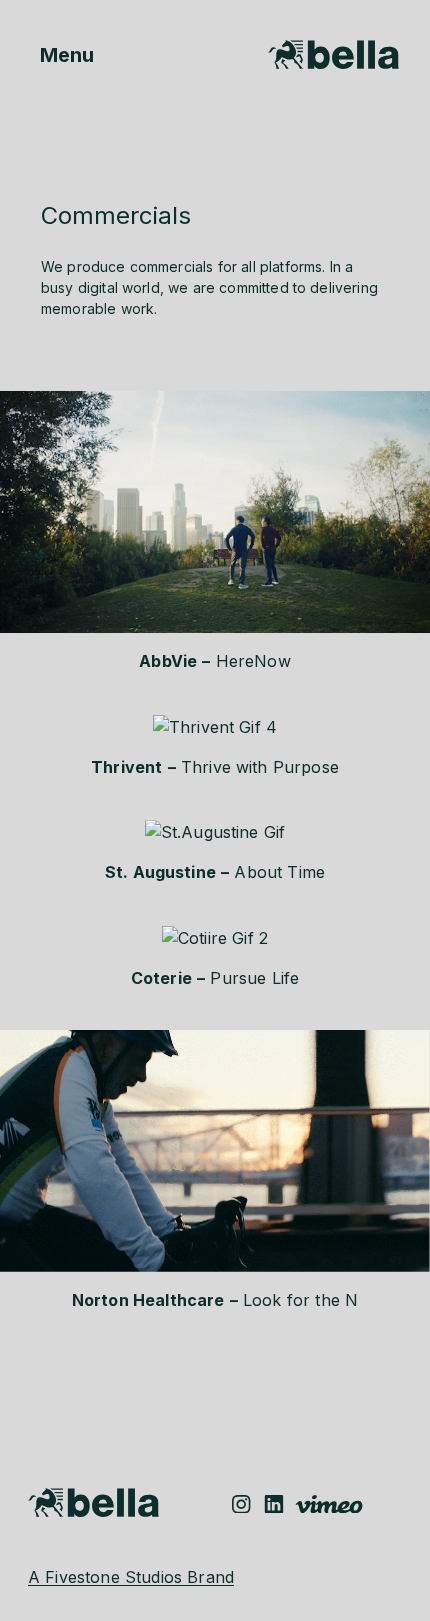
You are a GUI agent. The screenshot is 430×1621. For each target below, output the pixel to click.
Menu (50, 55)
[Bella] (333, 53)
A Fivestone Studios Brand (131, 1577)
